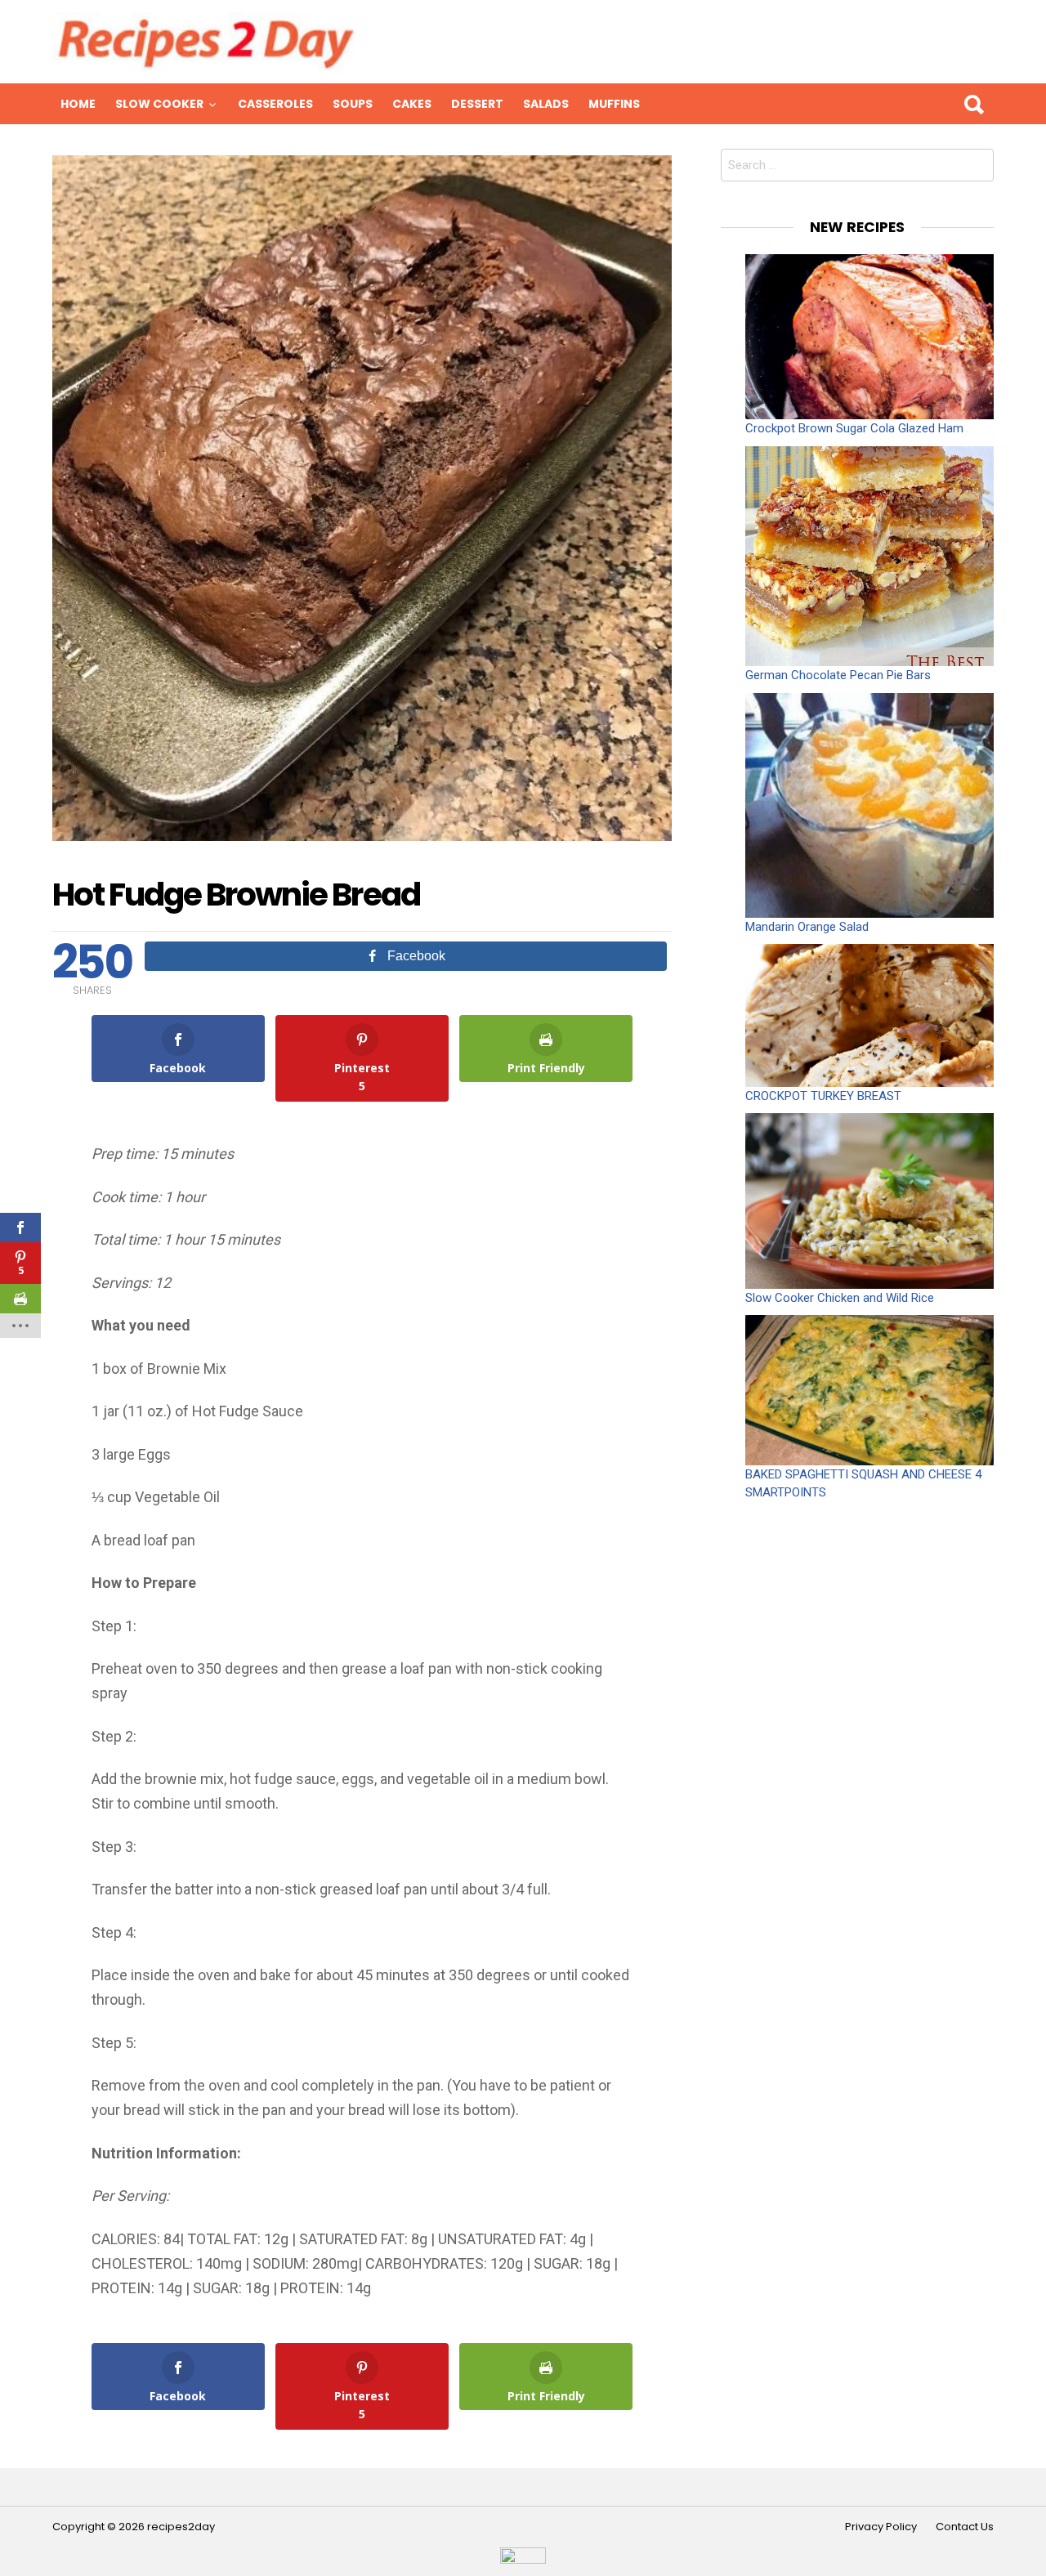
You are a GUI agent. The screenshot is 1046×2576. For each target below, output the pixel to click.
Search (973, 104)
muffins (614, 104)
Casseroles (275, 104)
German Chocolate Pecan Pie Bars (838, 675)
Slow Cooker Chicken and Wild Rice (840, 1298)
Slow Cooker (159, 104)
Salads (546, 104)
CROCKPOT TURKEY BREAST (823, 1096)
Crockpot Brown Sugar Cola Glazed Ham (854, 428)
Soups (353, 104)
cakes (412, 104)
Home (78, 104)
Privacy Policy (881, 2527)
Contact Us (965, 2527)
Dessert (477, 104)
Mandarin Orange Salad (807, 927)
